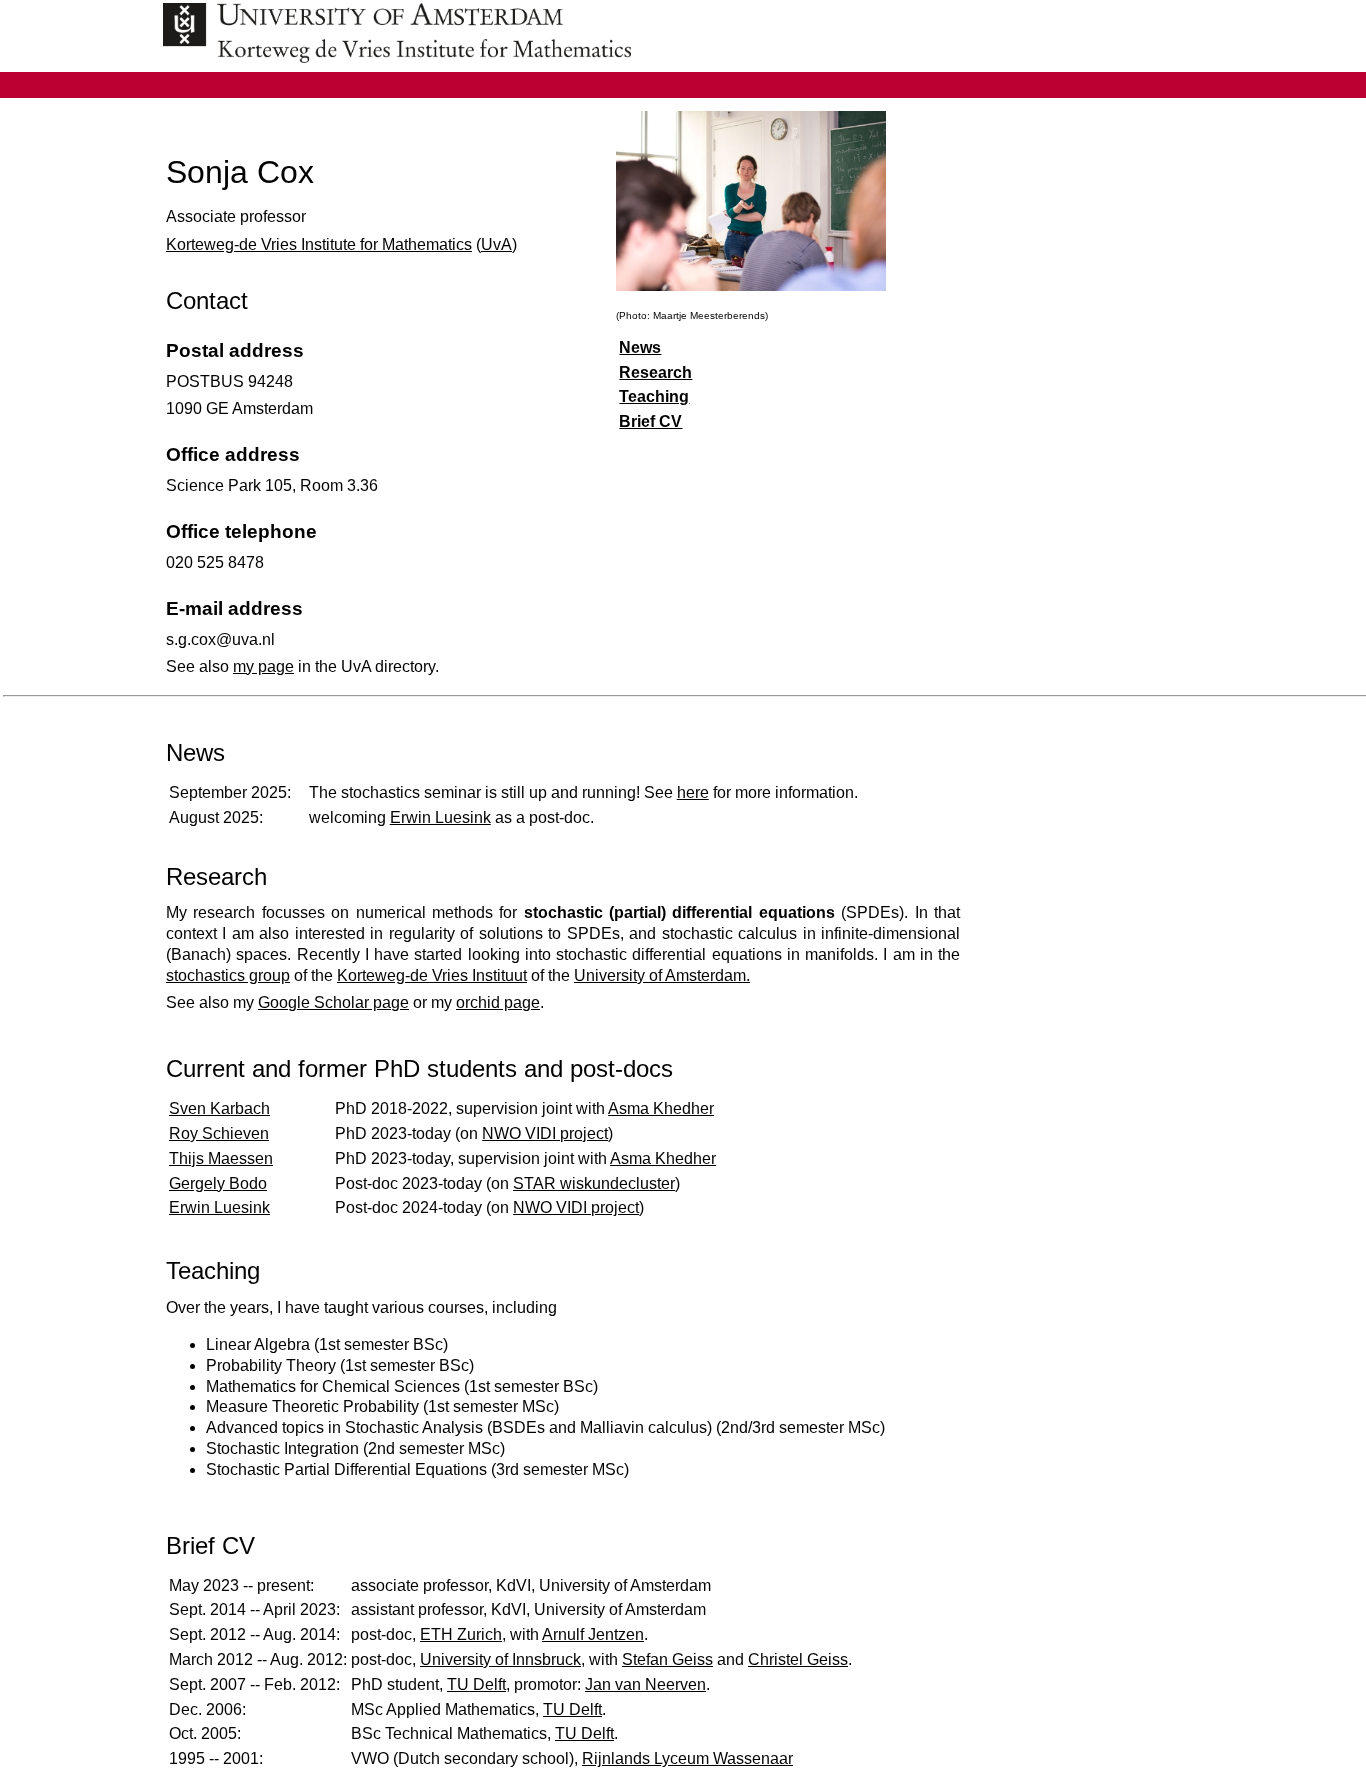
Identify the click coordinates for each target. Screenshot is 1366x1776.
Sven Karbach (219, 1108)
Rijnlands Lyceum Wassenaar (687, 1758)
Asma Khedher (661, 1108)
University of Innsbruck (500, 1659)
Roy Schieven (219, 1133)
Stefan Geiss (667, 1659)
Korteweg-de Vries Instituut (432, 975)
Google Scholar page (333, 1002)
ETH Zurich (461, 1634)
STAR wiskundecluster (594, 1183)
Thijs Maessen (221, 1158)
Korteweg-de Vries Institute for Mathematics (319, 244)
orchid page (498, 1002)
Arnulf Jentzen (593, 1634)
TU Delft (476, 1684)
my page (263, 666)
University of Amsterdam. (662, 975)
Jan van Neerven (645, 1684)
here (693, 792)
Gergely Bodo (218, 1183)
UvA (496, 244)
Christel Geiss (798, 1659)
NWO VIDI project (545, 1133)
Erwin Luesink (440, 817)
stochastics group (228, 975)
